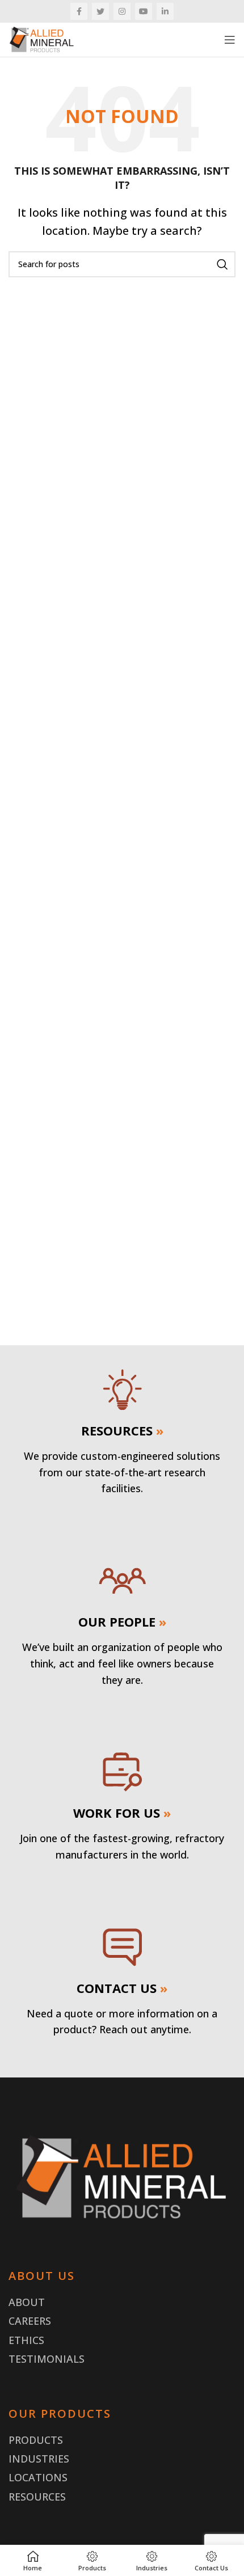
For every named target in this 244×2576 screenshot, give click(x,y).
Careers (30, 2321)
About (27, 2302)
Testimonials (47, 2359)
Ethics (26, 2340)
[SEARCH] (222, 264)
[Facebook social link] (79, 11)
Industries (39, 2459)
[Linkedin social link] (165, 11)
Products (36, 2440)
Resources (37, 2497)
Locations (38, 2477)
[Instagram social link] (122, 11)
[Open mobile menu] (230, 40)
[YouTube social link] (144, 11)
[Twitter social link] (100, 11)
